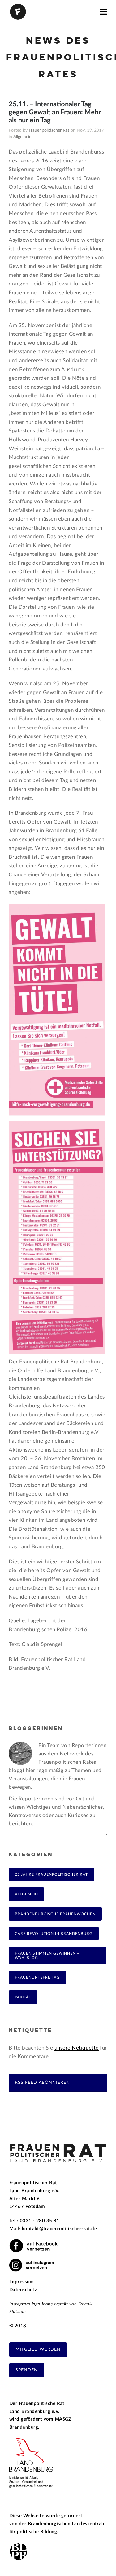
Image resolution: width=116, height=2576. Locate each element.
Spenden (27, 2370)
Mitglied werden (38, 2349)
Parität (23, 1997)
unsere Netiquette (77, 2048)
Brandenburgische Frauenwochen (55, 1914)
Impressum (21, 2282)
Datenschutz (23, 2290)
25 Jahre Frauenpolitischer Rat (51, 1874)
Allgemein (22, 137)
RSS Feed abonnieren (42, 2082)
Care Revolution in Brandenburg (54, 1934)
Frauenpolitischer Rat (49, 130)
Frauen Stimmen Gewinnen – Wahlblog (47, 1956)
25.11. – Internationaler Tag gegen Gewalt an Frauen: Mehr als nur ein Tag (55, 112)
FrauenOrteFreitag (37, 1977)
